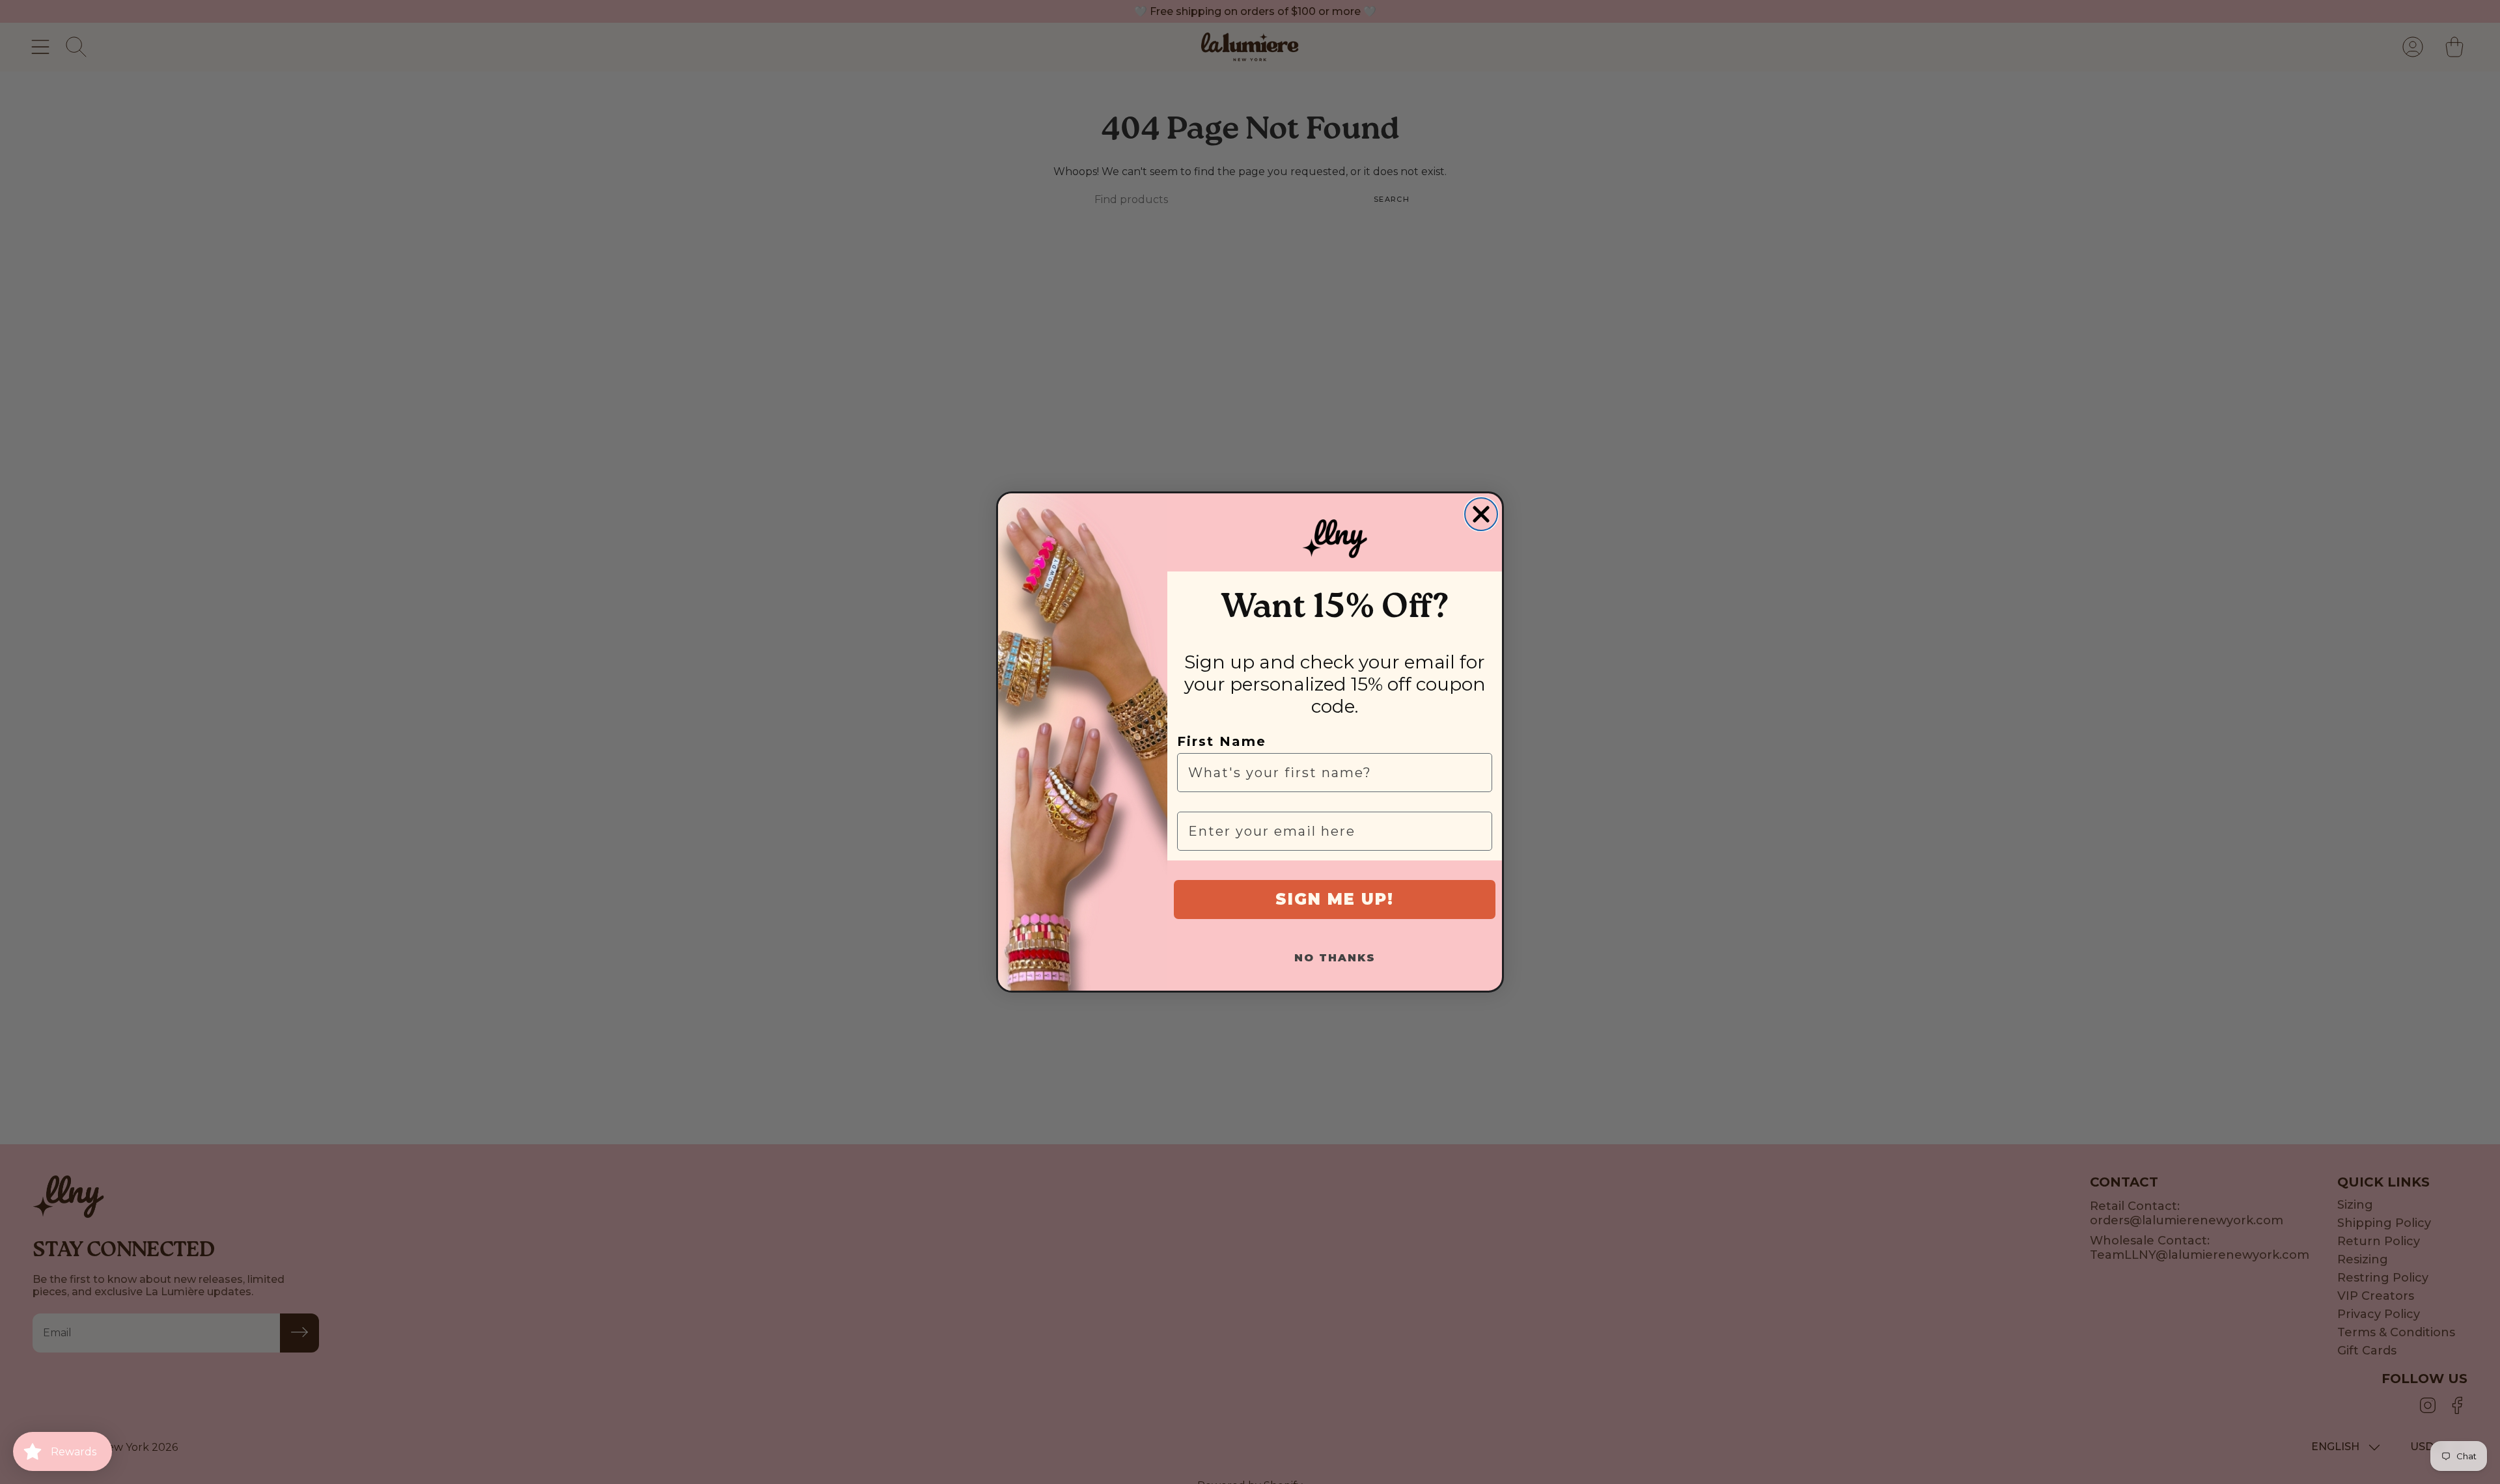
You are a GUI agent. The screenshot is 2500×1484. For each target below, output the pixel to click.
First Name (1222, 741)
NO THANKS (1335, 958)
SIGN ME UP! (1335, 899)
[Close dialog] (1481, 514)
